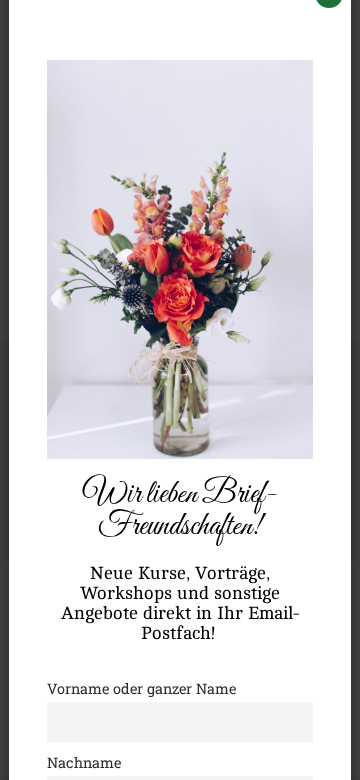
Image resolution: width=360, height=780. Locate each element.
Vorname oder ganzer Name (141, 688)
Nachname (84, 762)
